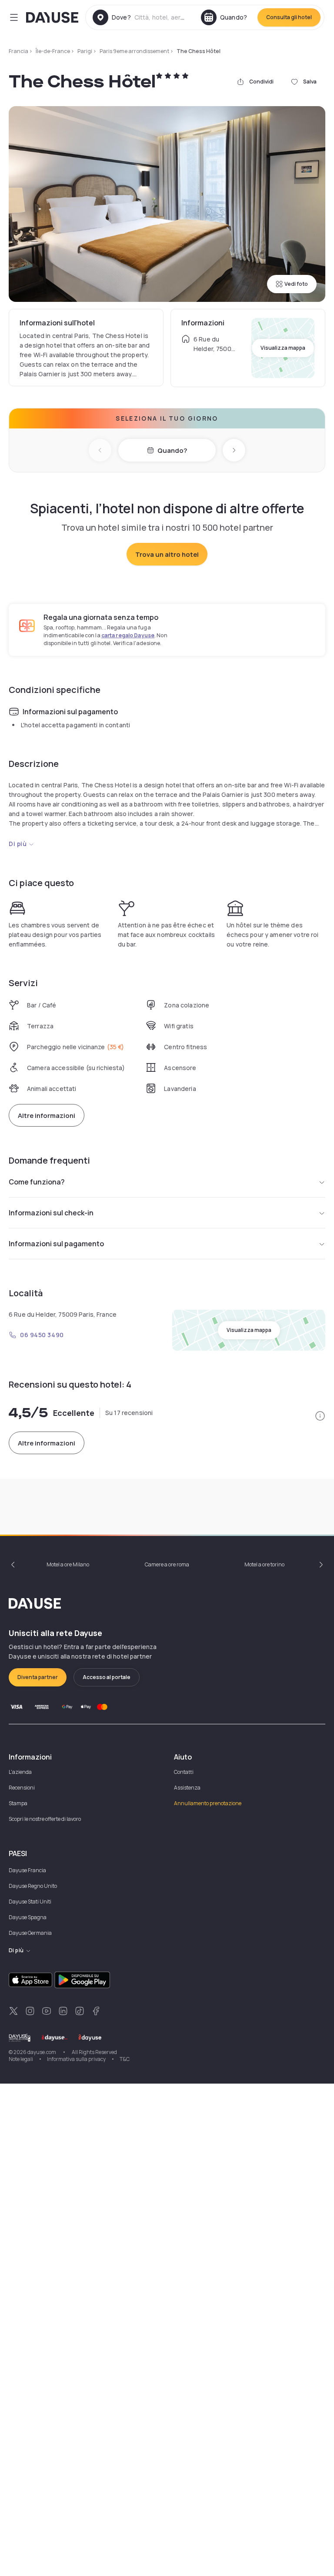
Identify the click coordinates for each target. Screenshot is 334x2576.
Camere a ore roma (167, 1564)
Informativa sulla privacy (76, 2059)
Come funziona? (37, 1182)
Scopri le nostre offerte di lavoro (45, 1819)
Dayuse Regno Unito (33, 1886)
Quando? (172, 450)
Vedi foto (296, 284)
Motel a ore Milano (68, 1564)
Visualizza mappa (283, 348)
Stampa (18, 1803)
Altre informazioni (47, 1116)
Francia (18, 51)
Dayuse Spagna (28, 1917)
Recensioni (22, 1788)
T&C (125, 2059)
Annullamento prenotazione (208, 1803)
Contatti (184, 1772)
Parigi (85, 51)
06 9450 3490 (42, 1335)
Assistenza (187, 1788)
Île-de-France (53, 51)
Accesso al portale (107, 1677)
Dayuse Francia (27, 1870)
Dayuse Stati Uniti (30, 1902)
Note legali (21, 2059)
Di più (18, 844)
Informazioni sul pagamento (56, 1244)
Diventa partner (38, 1677)
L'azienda (20, 1772)
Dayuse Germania (30, 1933)
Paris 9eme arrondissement (134, 51)
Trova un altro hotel (167, 554)
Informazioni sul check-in (51, 1213)
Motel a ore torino (264, 1564)
